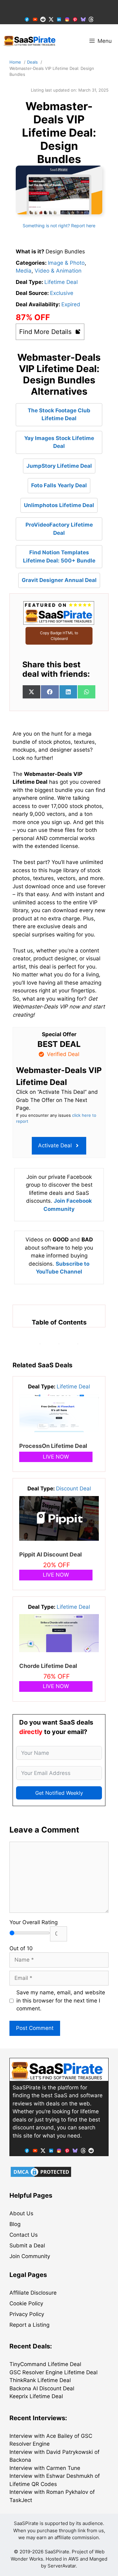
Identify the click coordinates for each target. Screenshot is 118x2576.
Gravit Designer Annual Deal (59, 580)
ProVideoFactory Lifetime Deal (59, 529)
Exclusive (62, 293)
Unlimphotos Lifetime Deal (59, 505)
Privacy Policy (27, 2314)
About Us (21, 2213)
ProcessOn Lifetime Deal (53, 1446)
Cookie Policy (26, 2303)
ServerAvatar (62, 2566)
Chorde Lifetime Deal (48, 1666)
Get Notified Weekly (59, 1793)
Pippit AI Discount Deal (51, 1554)
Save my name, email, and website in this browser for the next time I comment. (61, 2000)
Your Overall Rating (34, 1922)
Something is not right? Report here (59, 226)
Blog (15, 2224)
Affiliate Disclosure (33, 2293)
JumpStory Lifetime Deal (59, 466)
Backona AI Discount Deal (42, 2388)
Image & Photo (66, 263)
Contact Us (24, 2235)
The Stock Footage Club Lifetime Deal (59, 415)
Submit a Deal (27, 2246)
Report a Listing (29, 2325)
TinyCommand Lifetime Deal (45, 2364)
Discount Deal (73, 1489)
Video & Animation (58, 271)
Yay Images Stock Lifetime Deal (59, 442)
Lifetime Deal (61, 282)
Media (24, 271)
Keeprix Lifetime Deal (36, 2396)
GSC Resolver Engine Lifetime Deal (53, 2372)
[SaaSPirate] (30, 41)
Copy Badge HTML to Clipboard (59, 636)
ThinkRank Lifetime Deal (40, 2380)
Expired (71, 304)
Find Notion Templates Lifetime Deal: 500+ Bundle (59, 556)
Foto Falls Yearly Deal (59, 485)
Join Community (30, 2256)
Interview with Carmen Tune (45, 2468)
